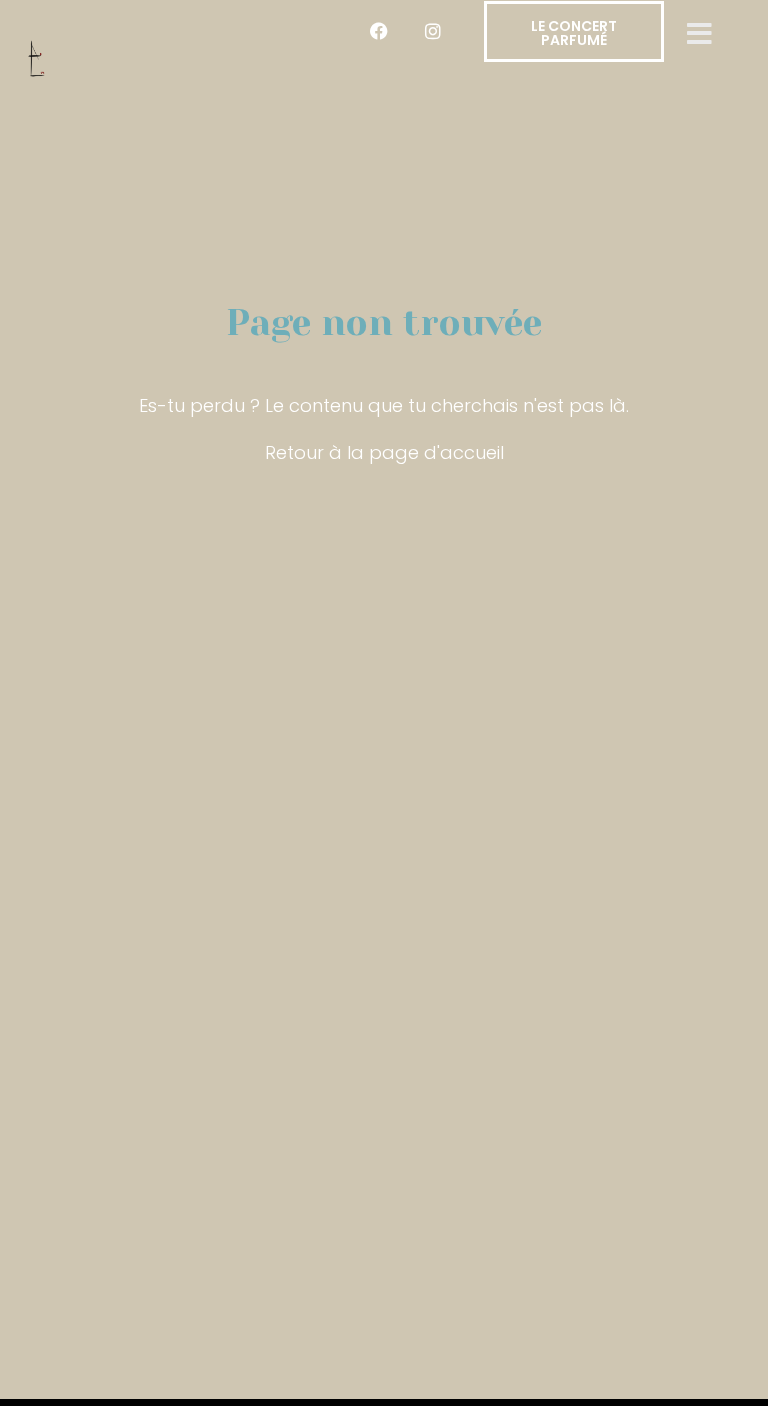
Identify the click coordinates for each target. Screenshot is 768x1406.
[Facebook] (379, 31)
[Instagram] (433, 31)
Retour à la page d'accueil (384, 452)
